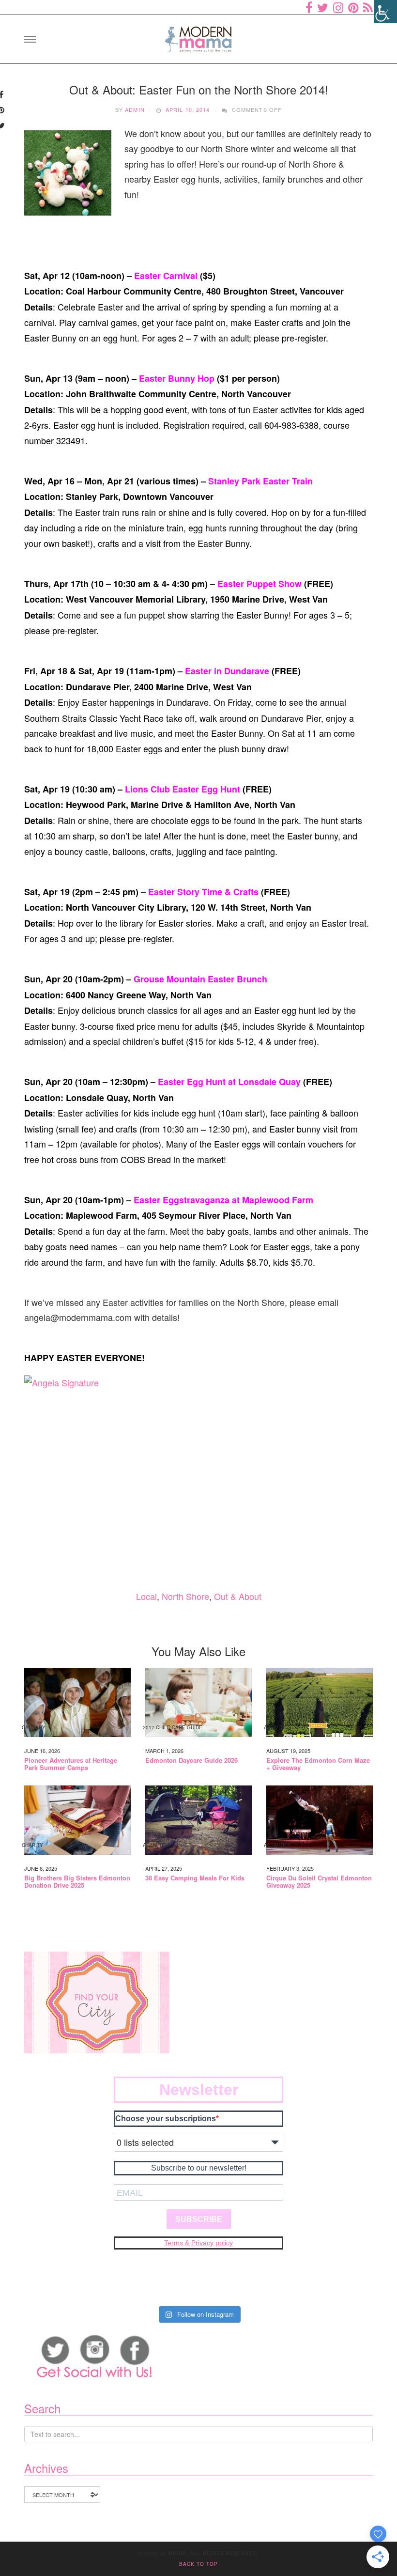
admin (135, 109)
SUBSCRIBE (199, 2219)
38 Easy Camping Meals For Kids (195, 1878)
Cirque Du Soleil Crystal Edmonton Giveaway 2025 (319, 1882)
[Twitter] (323, 7)
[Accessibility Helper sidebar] (385, 12)
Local (146, 1596)
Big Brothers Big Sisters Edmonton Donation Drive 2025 (77, 1882)
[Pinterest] (353, 7)
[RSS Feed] (368, 7)
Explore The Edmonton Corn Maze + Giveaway (318, 1764)
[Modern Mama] (198, 36)
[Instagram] (338, 7)
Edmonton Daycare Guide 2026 (191, 1760)
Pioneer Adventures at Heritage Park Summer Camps (71, 1764)
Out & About (238, 1596)
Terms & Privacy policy (198, 2243)
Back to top (198, 2564)
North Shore (185, 1596)
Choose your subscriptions (166, 2118)
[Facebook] (309, 7)
